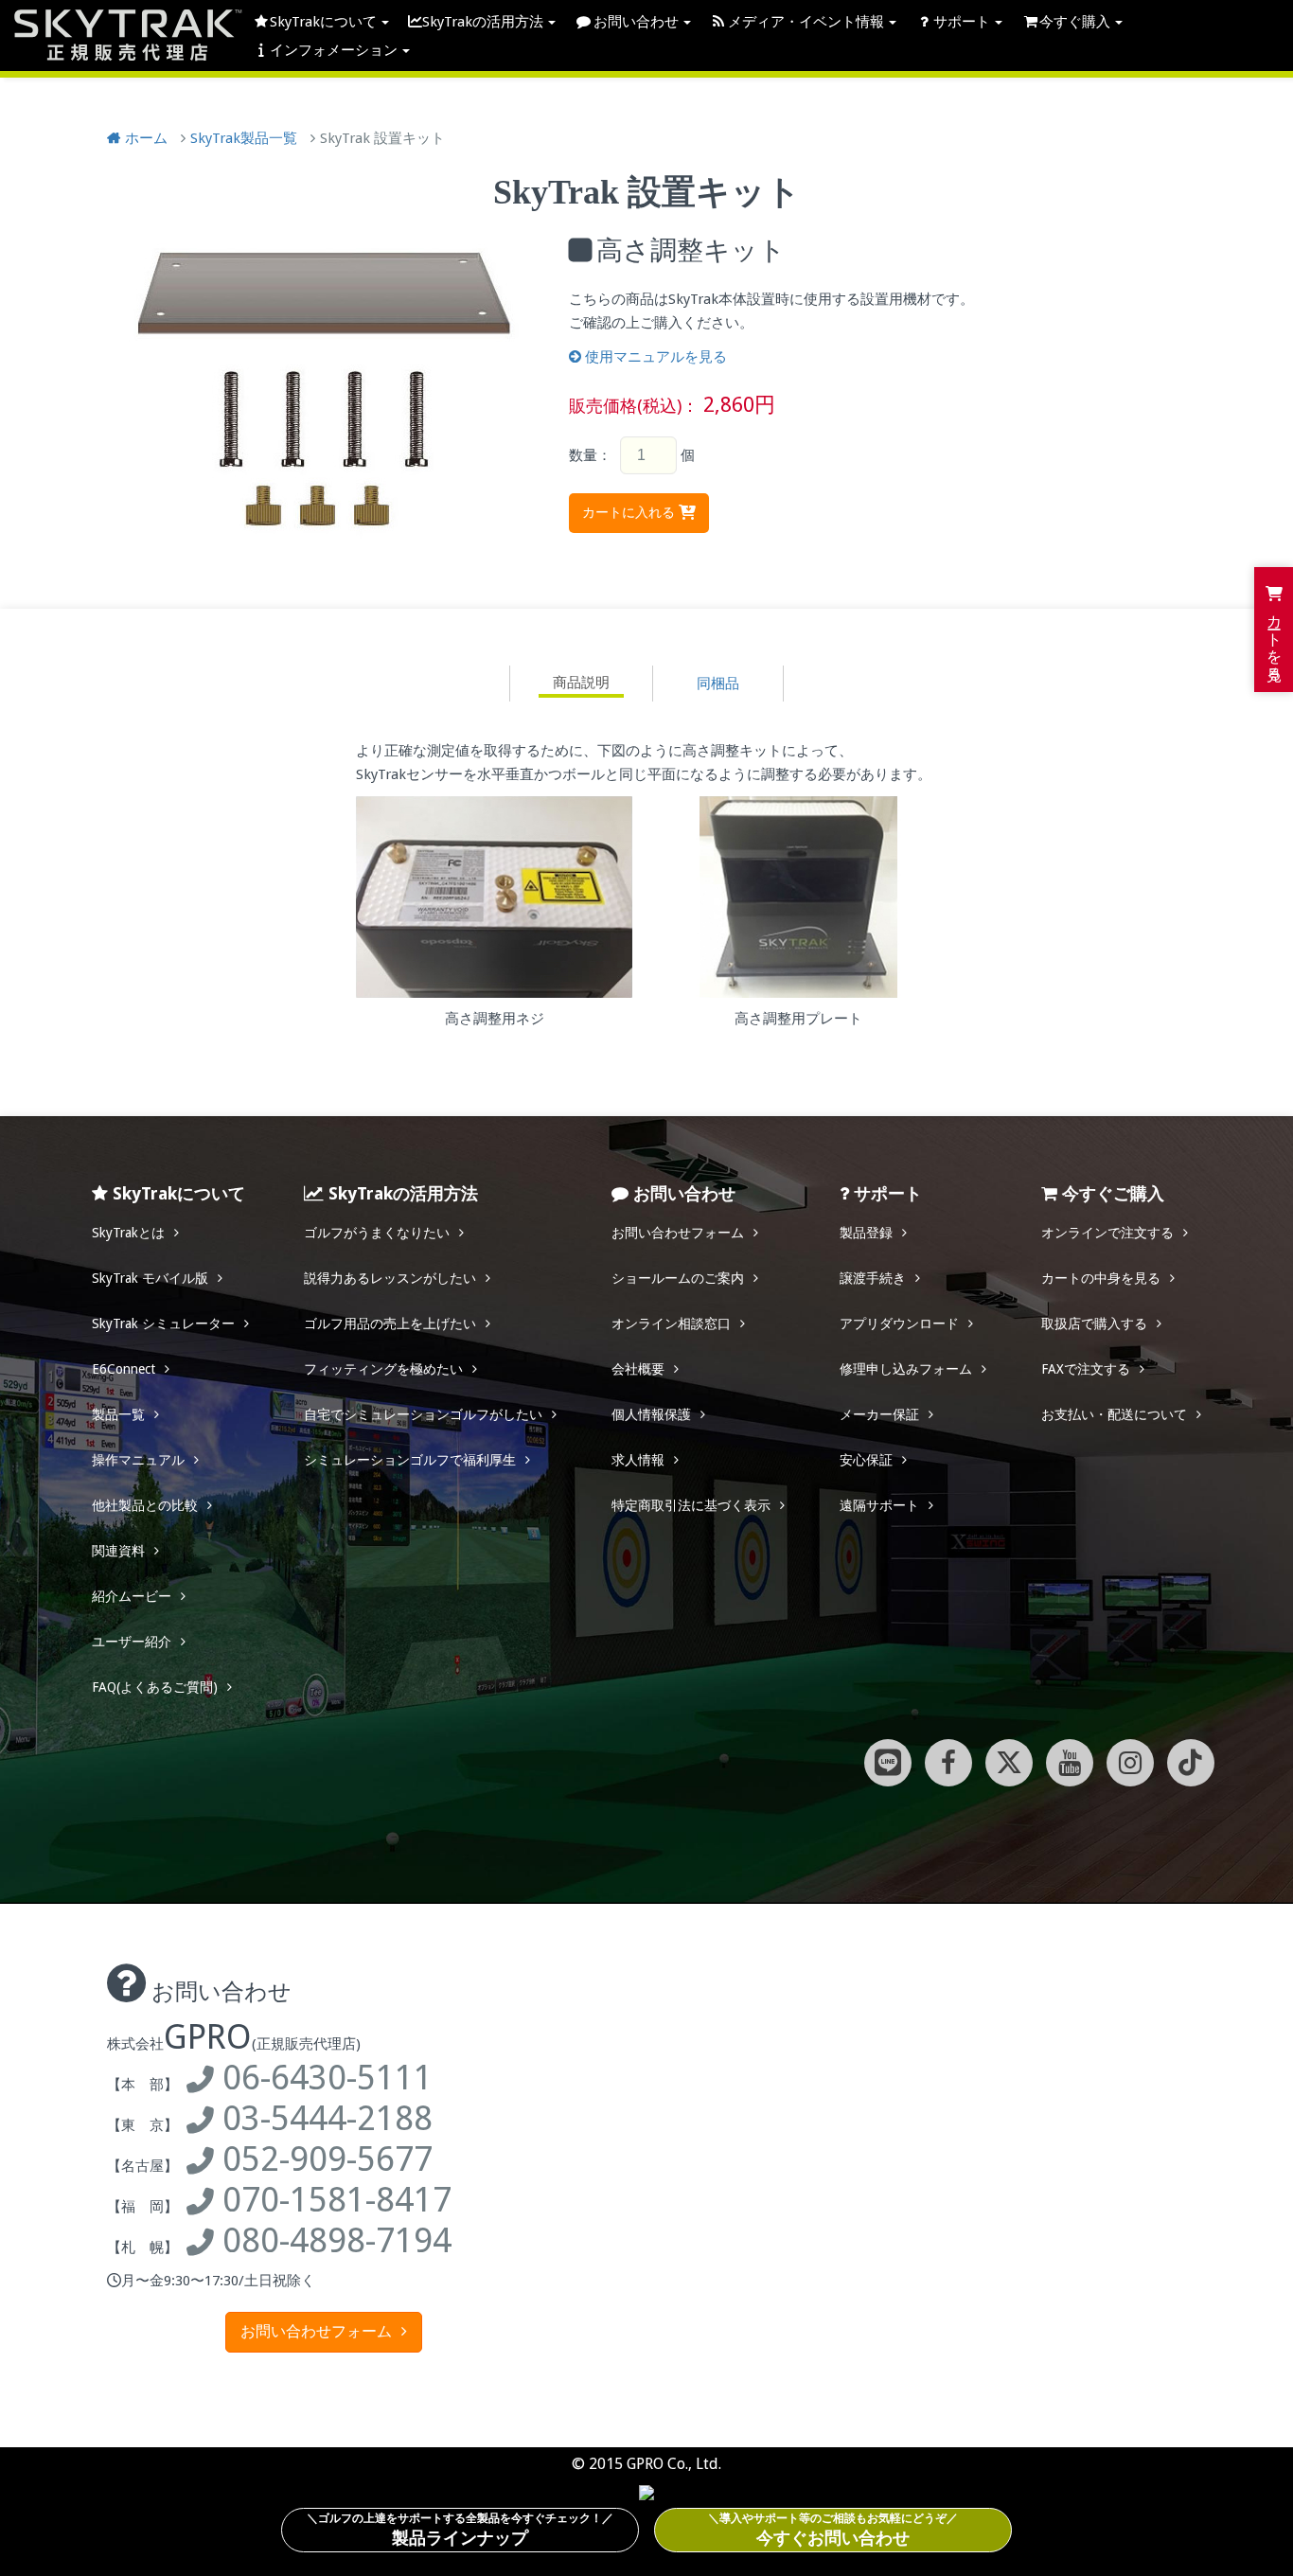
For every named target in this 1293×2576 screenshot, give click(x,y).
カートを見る (1275, 637)
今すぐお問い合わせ (833, 2530)
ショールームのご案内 (678, 1278)
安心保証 (866, 1460)
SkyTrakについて (323, 22)
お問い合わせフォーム (678, 1233)
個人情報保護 (651, 1414)
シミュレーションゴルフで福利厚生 (410, 1460)
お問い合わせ (636, 22)
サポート (962, 22)
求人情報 (638, 1460)
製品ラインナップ (460, 2530)
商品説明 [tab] (581, 683)
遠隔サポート (879, 1505)
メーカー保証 (879, 1414)
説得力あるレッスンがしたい (390, 1278)
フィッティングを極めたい (383, 1369)
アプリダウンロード (899, 1324)
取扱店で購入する (1094, 1324)
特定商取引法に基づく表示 (691, 1505)
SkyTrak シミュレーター (163, 1324)
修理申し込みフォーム (906, 1369)
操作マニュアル (138, 1460)
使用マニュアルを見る (656, 357)
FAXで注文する (1086, 1369)
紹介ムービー (132, 1596)
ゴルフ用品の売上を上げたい (390, 1324)
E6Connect (124, 1369)
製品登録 (866, 1233)
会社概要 (638, 1369)
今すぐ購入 (1075, 22)
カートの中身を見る (1101, 1278)
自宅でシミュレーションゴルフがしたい (423, 1414)
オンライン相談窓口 (671, 1324)
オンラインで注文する (1107, 1233)
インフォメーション (334, 50)
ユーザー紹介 (132, 1642)
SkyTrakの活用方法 (483, 22)
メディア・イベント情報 (806, 22)
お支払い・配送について (1114, 1414)
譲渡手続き (873, 1278)
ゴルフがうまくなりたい (377, 1233)
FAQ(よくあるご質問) (155, 1687)
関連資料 (118, 1551)
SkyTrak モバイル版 (150, 1278)
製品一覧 (118, 1414)
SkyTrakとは (128, 1233)
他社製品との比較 (145, 1505)
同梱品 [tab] (718, 684)
